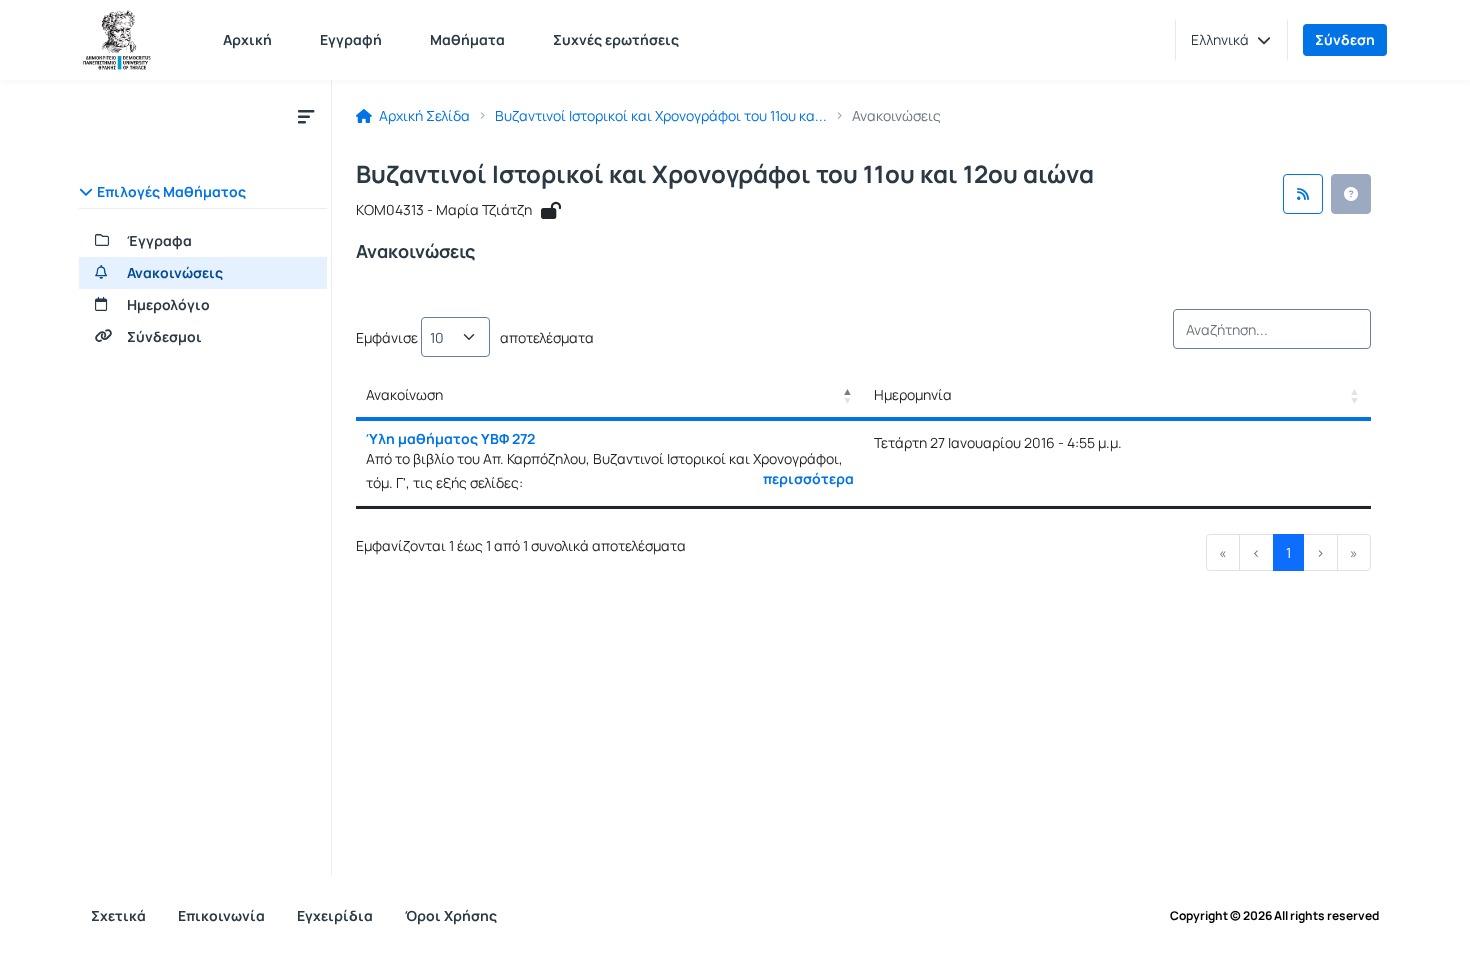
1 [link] (1288, 552)
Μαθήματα (467, 39)
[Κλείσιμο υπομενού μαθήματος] (306, 116)
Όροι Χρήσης (451, 915)
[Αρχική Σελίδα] (117, 40)
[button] (1231, 40)
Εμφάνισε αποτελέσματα (475, 337)
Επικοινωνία (221, 915)
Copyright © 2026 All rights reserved (1274, 916)
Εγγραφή (351, 39)
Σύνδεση (1345, 39)
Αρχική (247, 39)
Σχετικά (118, 915)
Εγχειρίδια (335, 915)
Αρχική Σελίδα (423, 116)
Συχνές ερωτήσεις (616, 39)
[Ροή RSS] (1303, 194)
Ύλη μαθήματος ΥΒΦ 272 (450, 438)
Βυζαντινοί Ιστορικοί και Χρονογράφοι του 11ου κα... (661, 116)
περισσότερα (808, 479)
